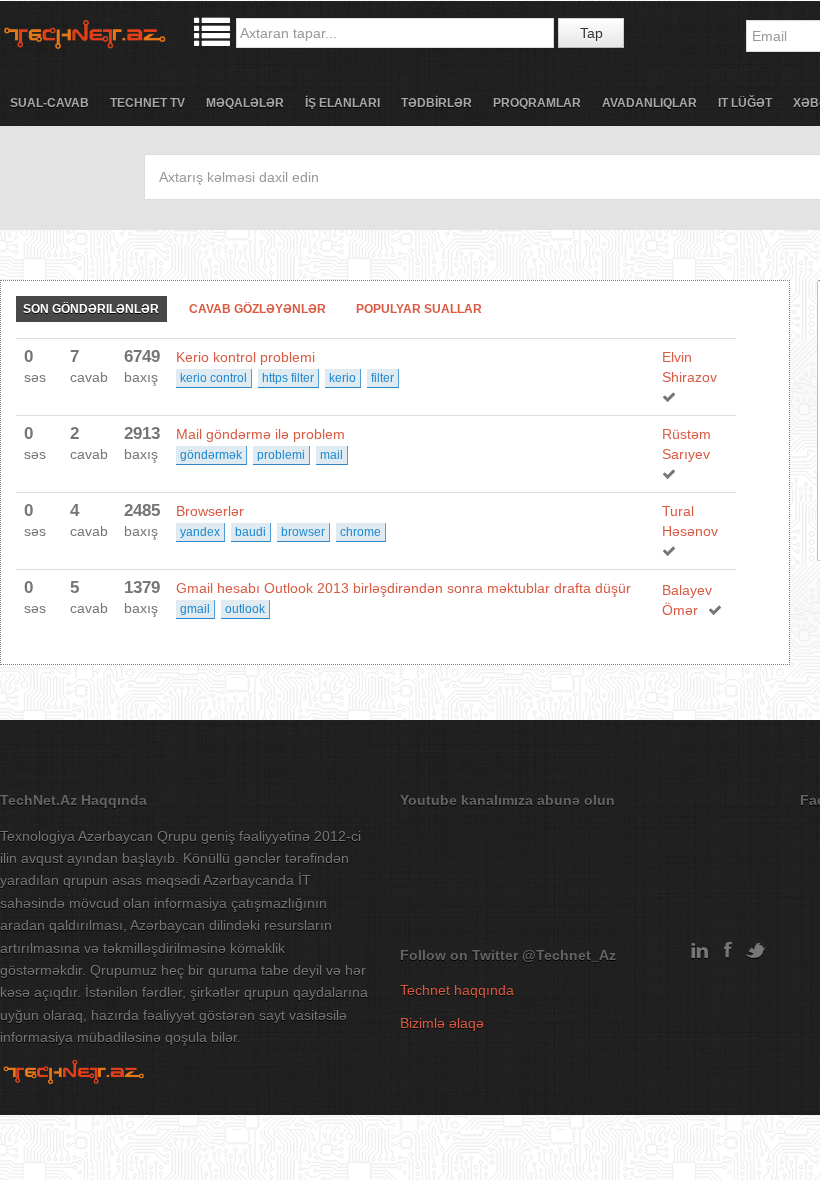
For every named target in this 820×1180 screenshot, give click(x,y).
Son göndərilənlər (91, 309)
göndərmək (211, 455)
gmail (195, 609)
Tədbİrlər (436, 103)
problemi (281, 455)
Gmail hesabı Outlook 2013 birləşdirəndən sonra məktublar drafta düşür (403, 588)
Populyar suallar (419, 309)
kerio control (213, 378)
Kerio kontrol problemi (245, 357)
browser (303, 532)
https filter (288, 378)
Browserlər (210, 511)
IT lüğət (745, 103)
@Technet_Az (569, 955)
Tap (591, 33)
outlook (245, 609)
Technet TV (147, 103)
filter (382, 378)
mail (331, 455)
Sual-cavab (49, 103)
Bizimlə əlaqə (442, 1023)
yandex (200, 532)
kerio (342, 378)
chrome (360, 532)
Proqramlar (537, 103)
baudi (250, 532)
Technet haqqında (457, 990)
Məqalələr (245, 103)
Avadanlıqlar (649, 103)
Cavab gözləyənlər (257, 309)
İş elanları (342, 103)
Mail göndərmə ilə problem (260, 434)
